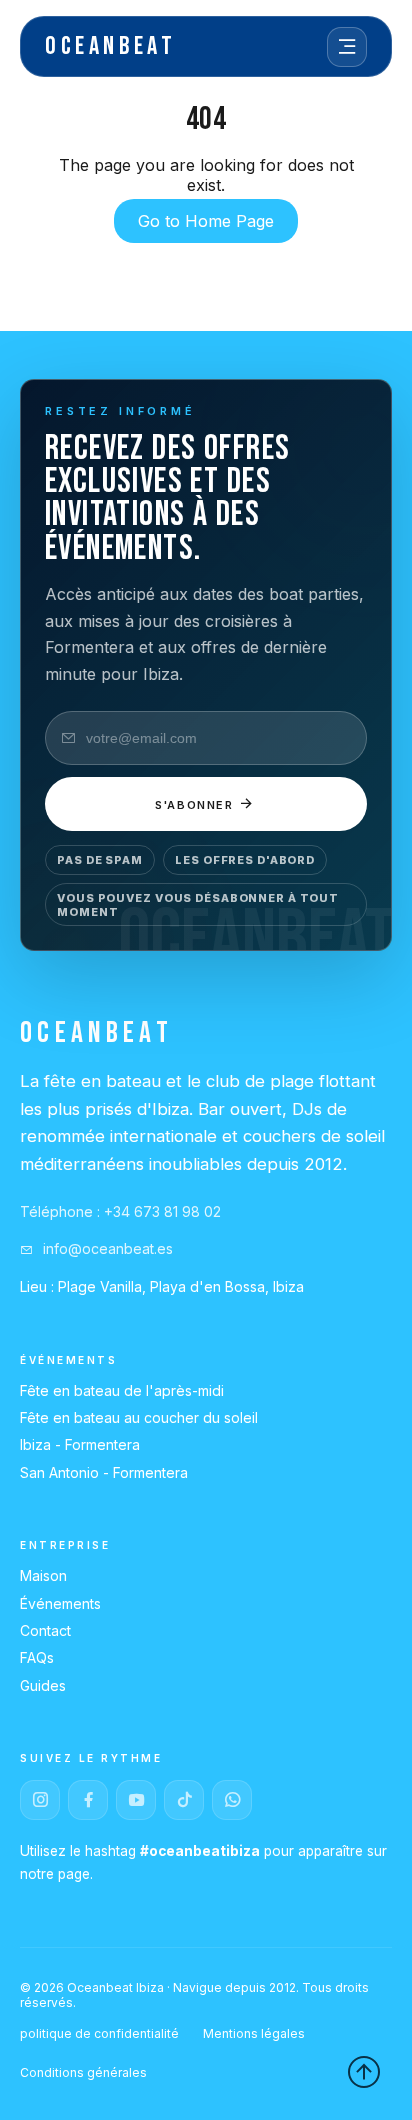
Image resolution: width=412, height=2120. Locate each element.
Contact (45, 1630)
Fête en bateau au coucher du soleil (139, 1417)
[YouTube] (136, 1800)
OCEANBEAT (110, 46)
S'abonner (197, 805)
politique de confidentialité (99, 2033)
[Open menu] (347, 47)
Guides (43, 1685)
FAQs (37, 1657)
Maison (43, 1575)
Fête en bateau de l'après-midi (122, 1390)
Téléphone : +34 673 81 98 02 (120, 1211)
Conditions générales (83, 2072)
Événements (60, 1603)
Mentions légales (254, 2033)
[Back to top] (364, 2072)
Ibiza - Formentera (80, 1444)
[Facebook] (88, 1800)
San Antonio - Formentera (104, 1472)
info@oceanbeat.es (106, 1248)
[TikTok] (184, 1800)
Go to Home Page (206, 221)
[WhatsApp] (232, 1800)
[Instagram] (40, 1800)
